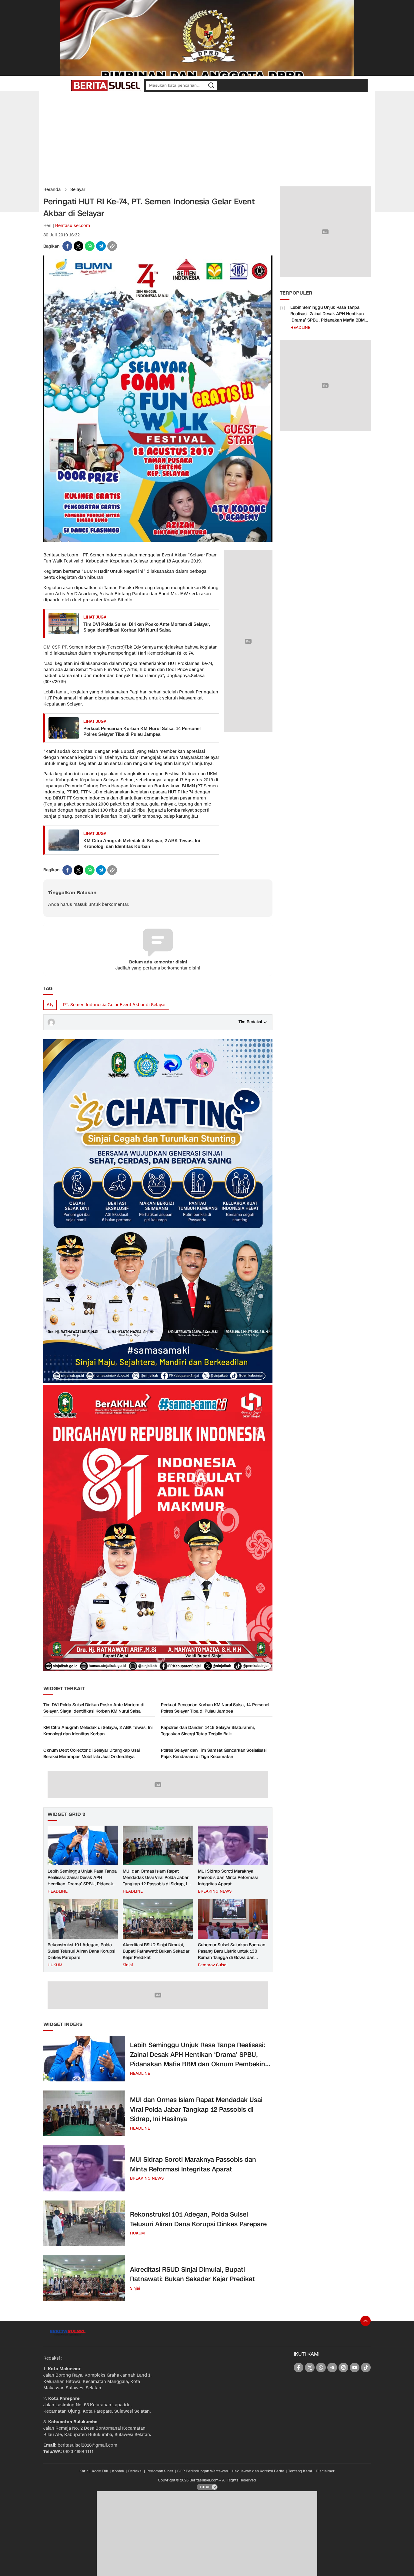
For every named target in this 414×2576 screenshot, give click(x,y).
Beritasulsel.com (73, 226)
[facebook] (67, 246)
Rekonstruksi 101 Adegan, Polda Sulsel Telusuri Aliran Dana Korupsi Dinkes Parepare (81, 1951)
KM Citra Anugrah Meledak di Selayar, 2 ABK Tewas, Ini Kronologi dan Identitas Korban (142, 844)
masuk (80, 904)
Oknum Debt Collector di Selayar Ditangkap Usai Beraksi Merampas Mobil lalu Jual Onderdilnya (92, 1753)
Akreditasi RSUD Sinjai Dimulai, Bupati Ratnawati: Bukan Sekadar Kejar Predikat (156, 1951)
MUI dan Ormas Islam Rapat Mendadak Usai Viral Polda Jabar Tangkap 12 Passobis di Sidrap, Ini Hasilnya (157, 1881)
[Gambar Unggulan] (158, 541)
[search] (211, 85)
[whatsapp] (90, 246)
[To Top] (366, 2321)
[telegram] (101, 246)
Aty (50, 1005)
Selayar (78, 190)
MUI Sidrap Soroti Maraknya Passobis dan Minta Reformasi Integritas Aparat (228, 1878)
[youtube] (355, 2367)
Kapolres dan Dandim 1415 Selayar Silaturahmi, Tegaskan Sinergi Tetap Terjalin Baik (208, 1731)
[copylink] (112, 246)
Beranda (52, 190)
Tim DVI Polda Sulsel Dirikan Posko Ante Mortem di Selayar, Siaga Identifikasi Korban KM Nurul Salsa (147, 627)
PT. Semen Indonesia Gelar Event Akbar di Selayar (114, 1005)
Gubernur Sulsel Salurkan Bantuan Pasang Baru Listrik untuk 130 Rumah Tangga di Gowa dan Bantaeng (232, 1954)
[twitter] (78, 246)
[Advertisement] (207, 139)
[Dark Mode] (65, 85)
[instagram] (343, 2367)
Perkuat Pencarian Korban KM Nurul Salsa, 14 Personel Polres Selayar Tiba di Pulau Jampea (142, 731)
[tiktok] (366, 2367)
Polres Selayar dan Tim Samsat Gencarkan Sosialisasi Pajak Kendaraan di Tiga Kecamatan (214, 1753)
